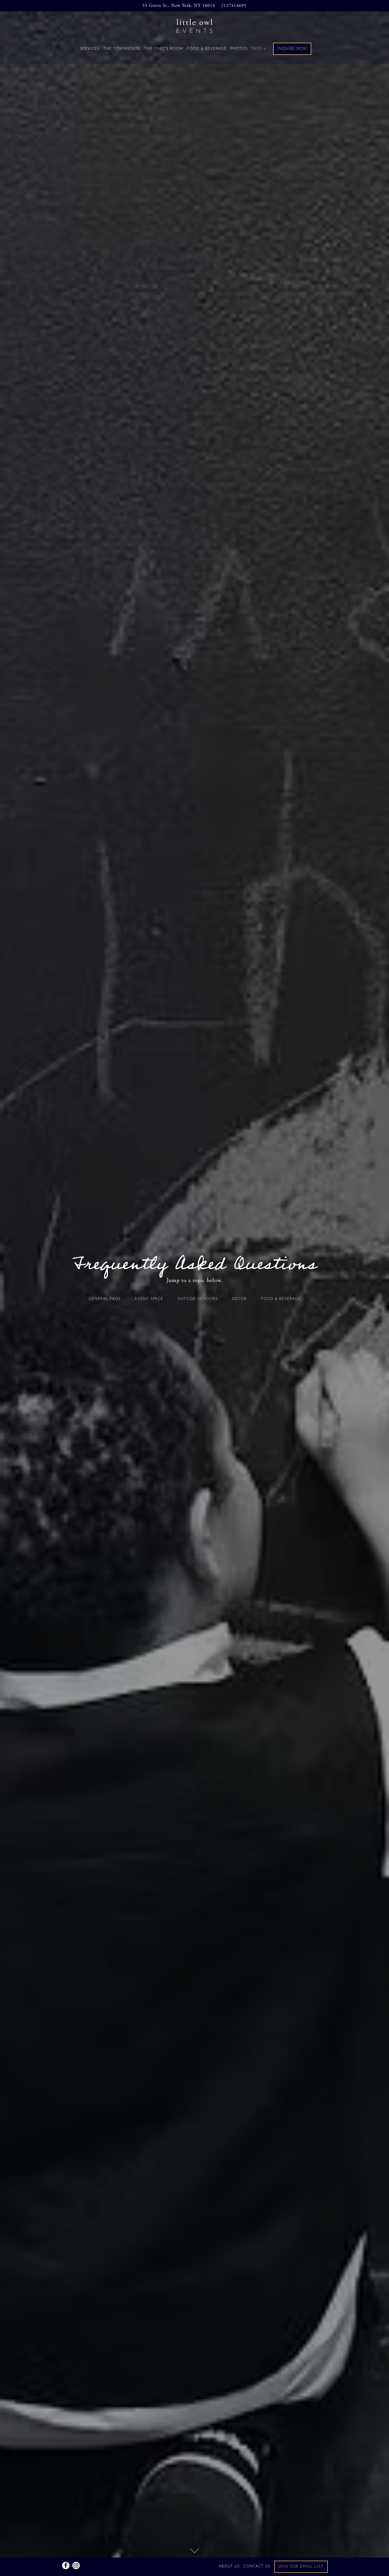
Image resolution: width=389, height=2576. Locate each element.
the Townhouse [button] (122, 49)
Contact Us (257, 2567)
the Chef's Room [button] (163, 49)
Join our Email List (301, 2567)
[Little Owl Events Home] (195, 26)
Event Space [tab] (149, 1299)
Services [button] (89, 49)
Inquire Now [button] (292, 49)
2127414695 (234, 6)
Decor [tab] (239, 1299)
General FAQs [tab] (105, 1299)
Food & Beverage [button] (206, 49)
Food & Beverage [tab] (281, 1299)
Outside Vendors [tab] (198, 1299)
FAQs (258, 49)
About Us (229, 2567)
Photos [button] (239, 49)
